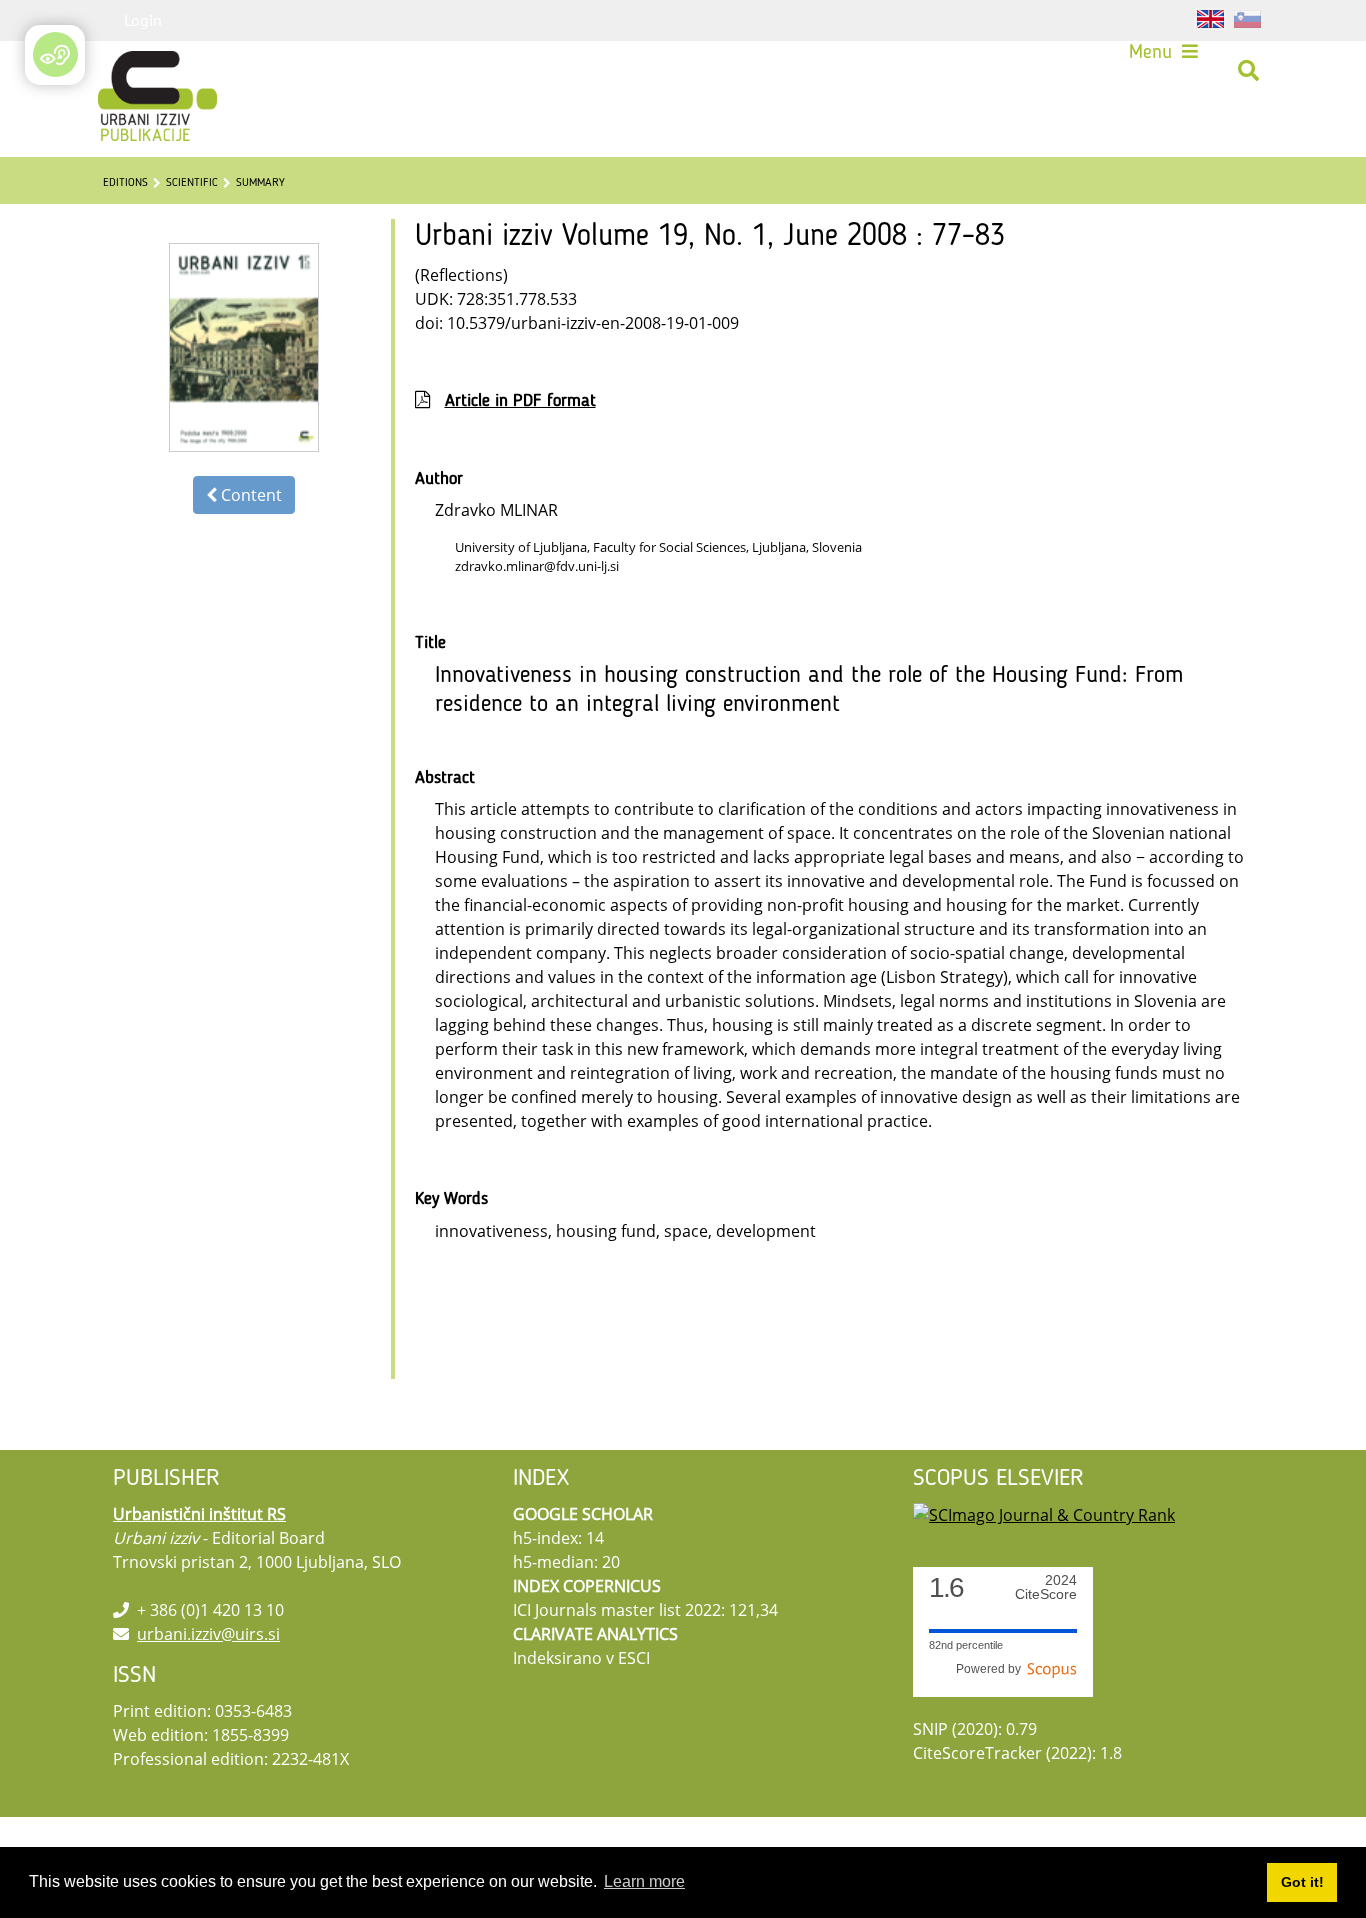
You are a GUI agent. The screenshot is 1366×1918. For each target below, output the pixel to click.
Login (143, 20)
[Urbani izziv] (131, 71)
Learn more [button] (644, 1881)
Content (249, 495)
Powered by (991, 1669)
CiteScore (1046, 1587)
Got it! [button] (1302, 1882)
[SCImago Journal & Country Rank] (1044, 1514)
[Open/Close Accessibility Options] (55, 54)
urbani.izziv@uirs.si (208, 1634)
